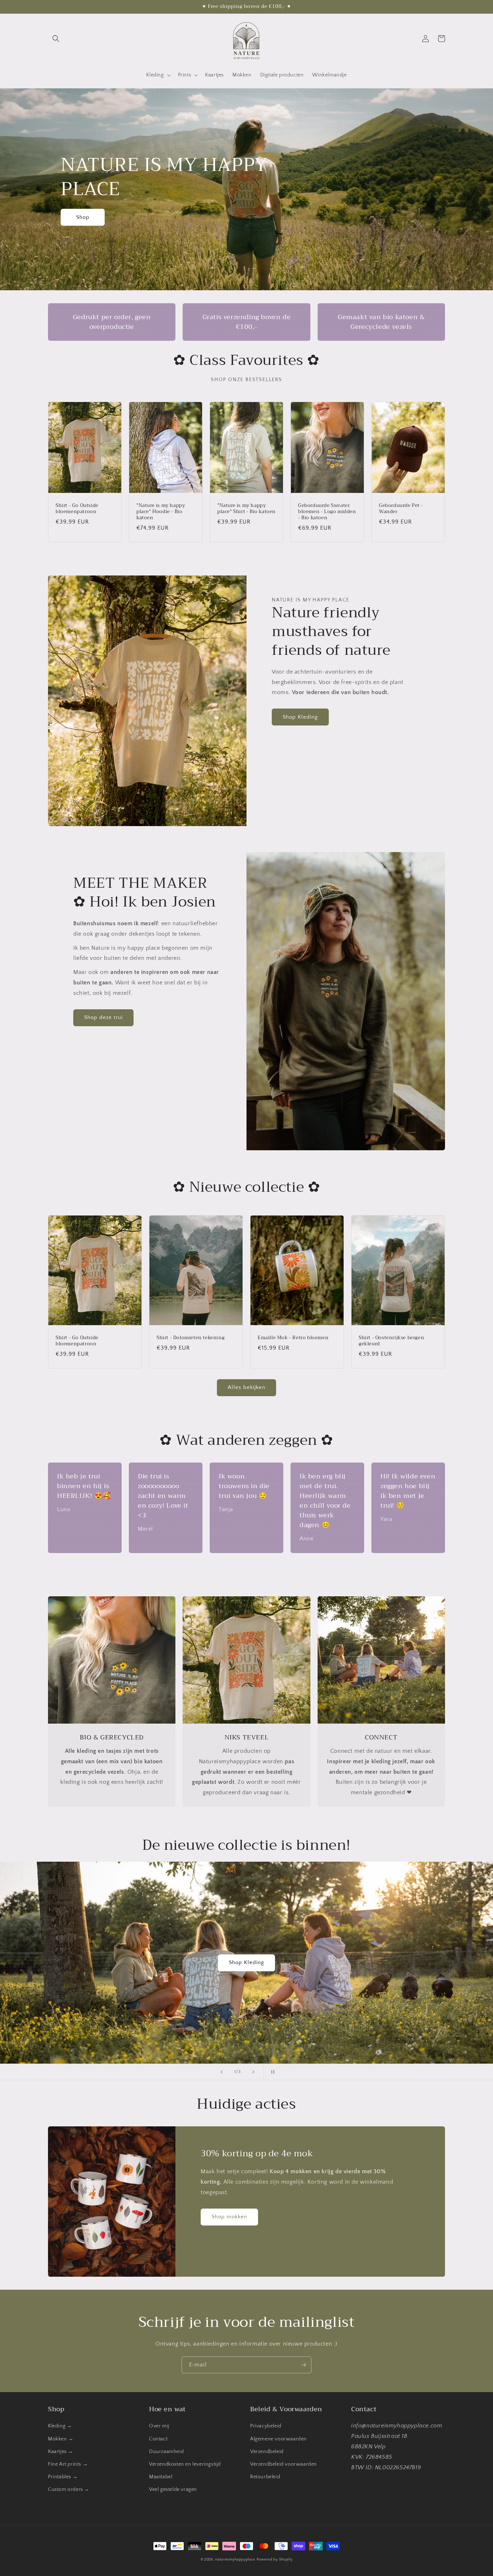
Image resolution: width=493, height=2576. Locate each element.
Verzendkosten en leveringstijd (185, 2464)
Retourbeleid (265, 2477)
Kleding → (60, 2426)
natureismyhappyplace (235, 2560)
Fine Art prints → (68, 2464)
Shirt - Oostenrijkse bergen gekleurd (391, 1341)
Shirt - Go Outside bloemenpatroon (77, 509)
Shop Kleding (300, 717)
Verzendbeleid (267, 2452)
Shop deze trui (103, 1017)
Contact (158, 2439)
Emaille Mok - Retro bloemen (293, 1338)
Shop (83, 217)
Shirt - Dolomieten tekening (191, 1338)
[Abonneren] (303, 2365)
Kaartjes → (61, 2452)
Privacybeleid (266, 2426)
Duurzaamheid (166, 2452)
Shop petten (238, 1962)
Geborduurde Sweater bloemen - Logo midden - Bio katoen (327, 512)
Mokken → (61, 2439)
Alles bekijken (247, 1387)
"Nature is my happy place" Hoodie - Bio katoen (161, 512)
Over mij (159, 2426)
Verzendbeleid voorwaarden (283, 2464)
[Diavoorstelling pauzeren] (271, 2072)
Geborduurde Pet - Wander (401, 509)
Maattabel (161, 2477)
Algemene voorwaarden (278, 2439)
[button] (56, 39)
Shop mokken (229, 2217)
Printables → (63, 2477)
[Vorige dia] (222, 2072)
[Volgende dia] (253, 2072)
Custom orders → (69, 2489)
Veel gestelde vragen (173, 2489)
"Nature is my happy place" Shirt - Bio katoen (247, 509)
